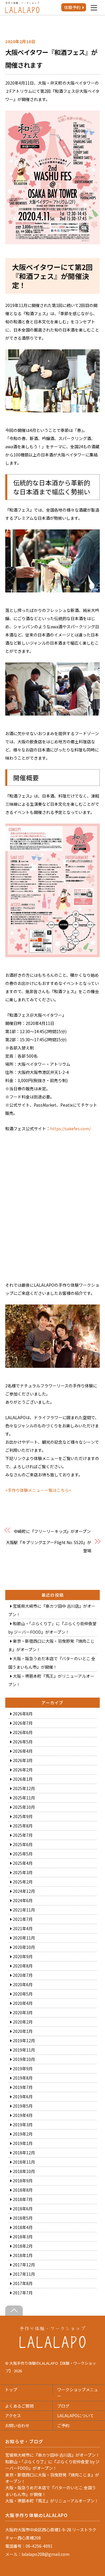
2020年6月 (23, 1984)
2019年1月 (23, 2143)
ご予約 (63, 2425)
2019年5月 (23, 2106)
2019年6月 (23, 2097)
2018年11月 (24, 2162)
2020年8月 (23, 1966)
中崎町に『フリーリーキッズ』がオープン (52, 1531)
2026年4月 (23, 1751)
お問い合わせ (17, 2425)
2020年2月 (23, 2022)
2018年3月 (23, 2237)
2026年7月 (23, 1723)
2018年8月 (23, 2190)
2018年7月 (23, 2199)
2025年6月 (23, 1844)
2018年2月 (23, 2246)
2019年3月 (23, 2125)
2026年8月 (23, 1714)
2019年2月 (23, 2134)
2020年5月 (23, 1994)
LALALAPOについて (76, 2415)
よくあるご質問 (19, 2406)
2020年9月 (23, 1956)
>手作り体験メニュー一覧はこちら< (38, 1490)
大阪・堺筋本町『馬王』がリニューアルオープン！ (52, 2501)
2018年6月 (23, 2209)
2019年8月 (23, 2078)
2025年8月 (23, 1826)
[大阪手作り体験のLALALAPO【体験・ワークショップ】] (53, 2346)
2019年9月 (23, 2069)
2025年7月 (23, 1835)
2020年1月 (23, 2031)
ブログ (63, 2406)
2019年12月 (24, 2040)
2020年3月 (23, 2012)
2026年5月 (23, 1742)
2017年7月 (23, 2293)
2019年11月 (24, 2050)
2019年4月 (23, 2115)
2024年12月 (24, 1891)
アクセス (13, 2415)
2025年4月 (23, 1863)
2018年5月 (23, 2218)
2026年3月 (23, 1760)
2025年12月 (24, 1788)
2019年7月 (23, 2087)
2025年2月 (23, 1882)
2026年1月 (23, 1779)
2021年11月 (24, 1910)
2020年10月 (24, 1947)
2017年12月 (24, 2265)
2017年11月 (24, 2274)
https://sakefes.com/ (70, 1129)
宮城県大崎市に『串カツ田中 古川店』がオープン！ (52, 2455)
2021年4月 (23, 1928)
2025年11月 (24, 1798)
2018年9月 (23, 2181)
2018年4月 (23, 2227)
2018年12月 (24, 2153)
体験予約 (72, 7)
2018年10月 (24, 2171)
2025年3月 (23, 1872)
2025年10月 (24, 1807)
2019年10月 (24, 2059)
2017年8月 (23, 2283)
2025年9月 (23, 1816)
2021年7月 (23, 1919)
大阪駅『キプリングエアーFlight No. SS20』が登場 (49, 1546)
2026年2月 (23, 1770)
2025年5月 (23, 1854)
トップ (11, 2390)
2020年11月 (24, 1938)
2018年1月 (23, 2255)
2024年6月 (23, 1900)
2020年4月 (23, 2003)
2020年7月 (23, 1975)
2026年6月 (23, 1732)
